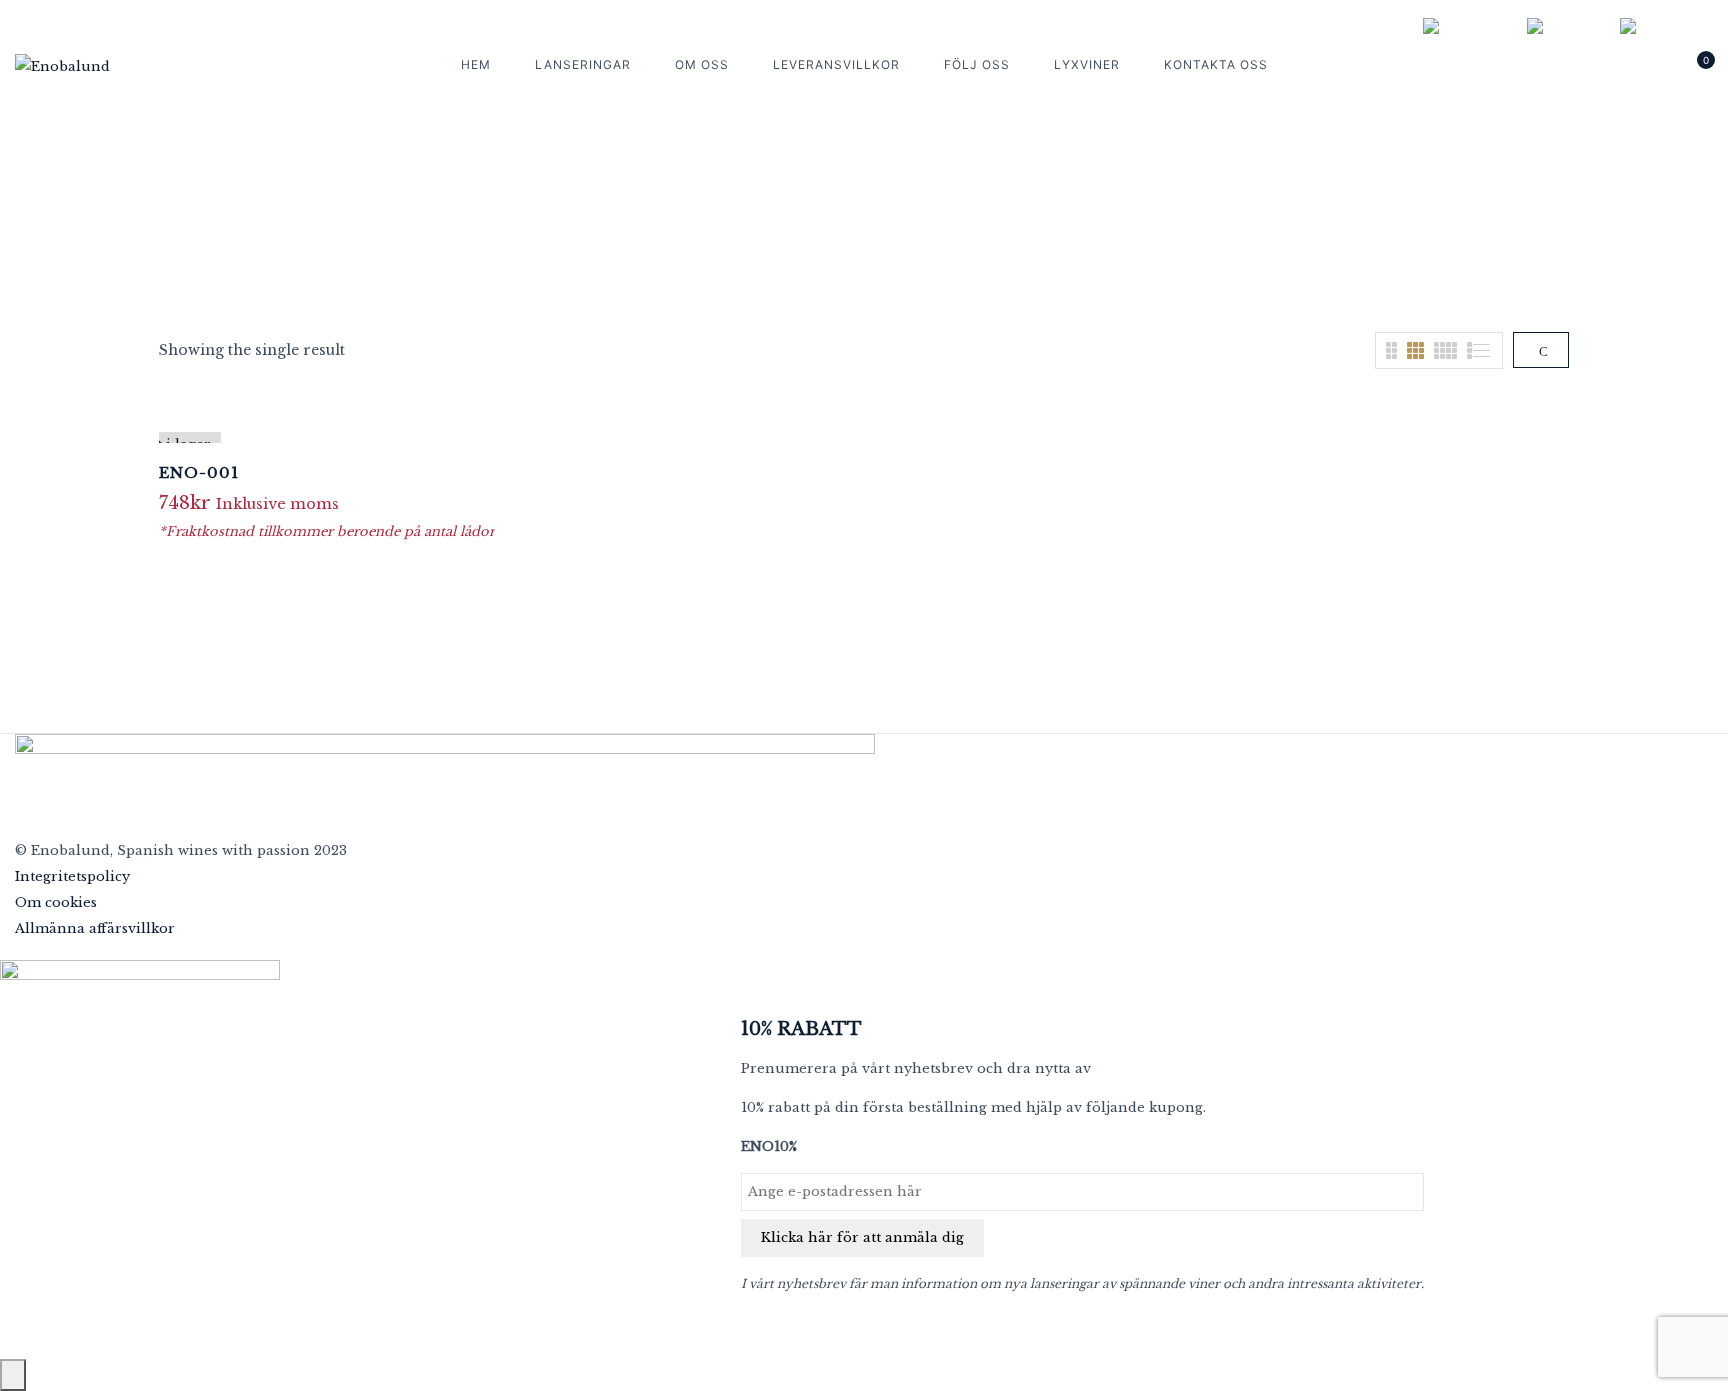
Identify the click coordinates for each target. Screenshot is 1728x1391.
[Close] (13, 1375)
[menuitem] (1465, 26)
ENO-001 (199, 472)
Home (814, 226)
